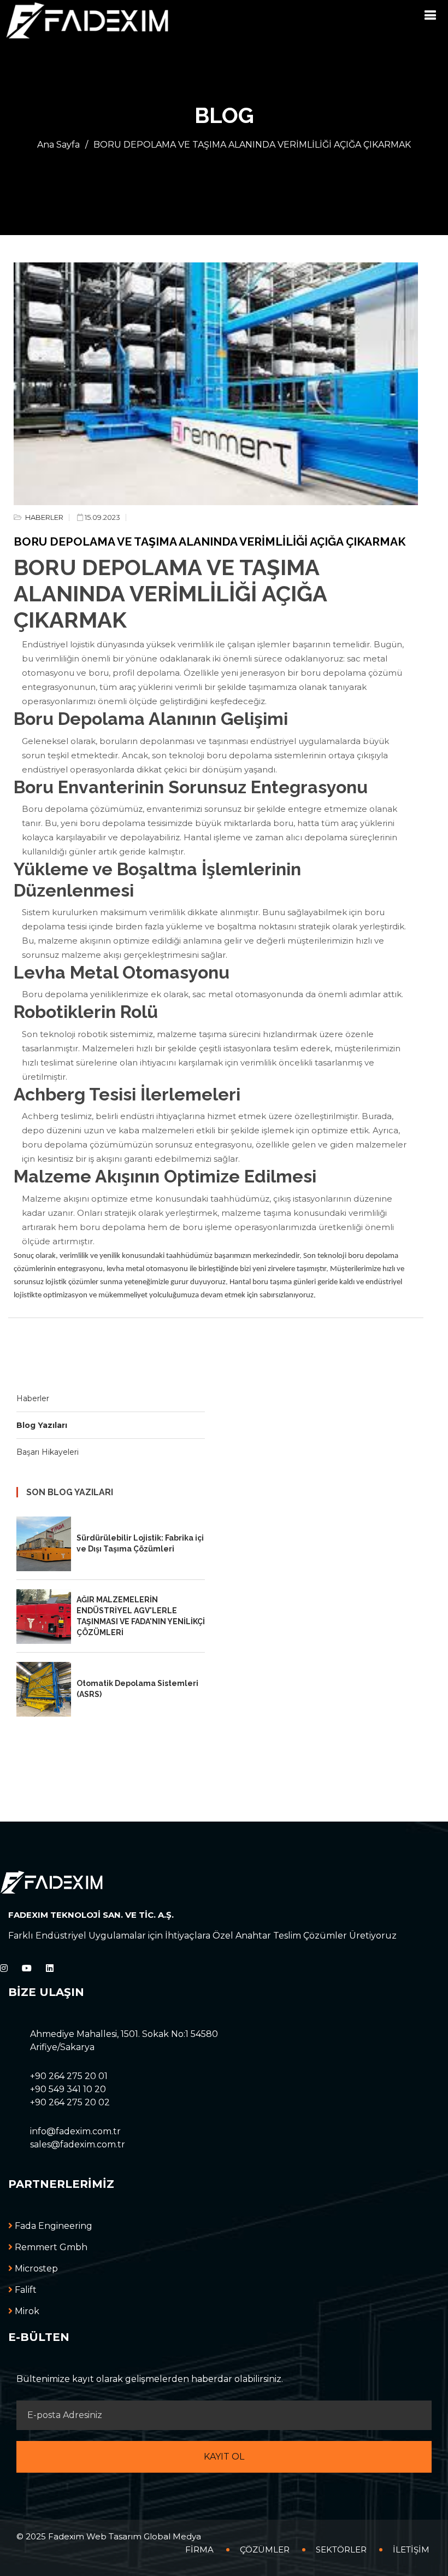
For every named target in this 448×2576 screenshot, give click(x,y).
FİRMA (199, 2549)
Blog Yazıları (42, 1425)
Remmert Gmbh (50, 2247)
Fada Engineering (52, 2226)
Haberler (33, 1398)
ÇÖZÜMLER (265, 2549)
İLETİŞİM (411, 2549)
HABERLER (43, 517)
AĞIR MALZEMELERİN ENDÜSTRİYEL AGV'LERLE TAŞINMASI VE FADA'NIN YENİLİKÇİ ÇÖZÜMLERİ (141, 1616)
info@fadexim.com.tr (75, 2131)
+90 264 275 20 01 (69, 2076)
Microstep (35, 2268)
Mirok (26, 2311)
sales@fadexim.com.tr (78, 2144)
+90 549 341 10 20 (68, 2089)
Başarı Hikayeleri (48, 1452)
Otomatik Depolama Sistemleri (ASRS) (137, 1689)
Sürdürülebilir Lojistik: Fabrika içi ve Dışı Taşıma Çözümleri (140, 1543)
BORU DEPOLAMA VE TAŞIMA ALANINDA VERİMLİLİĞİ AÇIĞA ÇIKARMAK (252, 145)
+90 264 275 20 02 (70, 2102)
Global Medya (172, 2536)
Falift (25, 2290)
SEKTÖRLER (341, 2549)
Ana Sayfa (58, 145)
